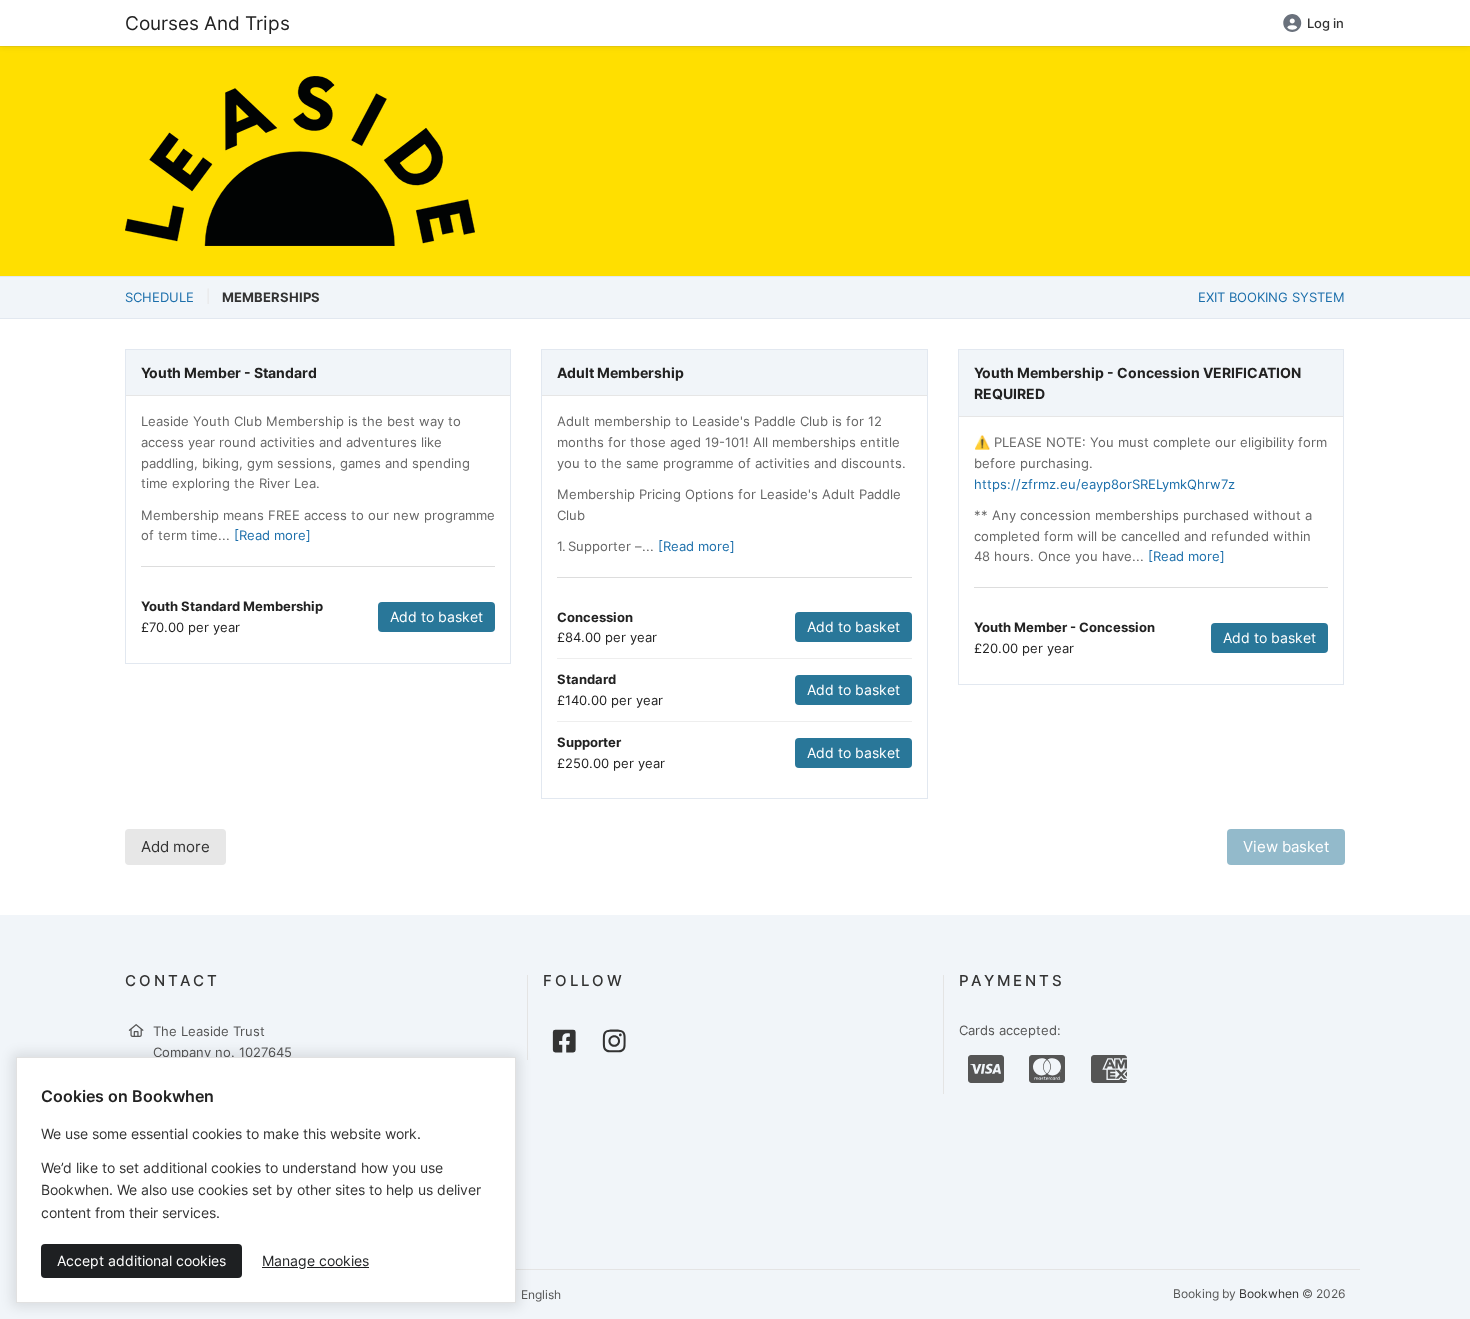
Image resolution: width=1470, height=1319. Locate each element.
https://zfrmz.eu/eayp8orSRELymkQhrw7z (1104, 484)
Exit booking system (1271, 297)
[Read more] (272, 535)
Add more (175, 846)
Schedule (159, 297)
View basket (1286, 846)
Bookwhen (1269, 1293)
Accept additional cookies (141, 1260)
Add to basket (436, 616)
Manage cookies (315, 1260)
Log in (1325, 23)
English (539, 1294)
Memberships (271, 297)
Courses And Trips (207, 23)
